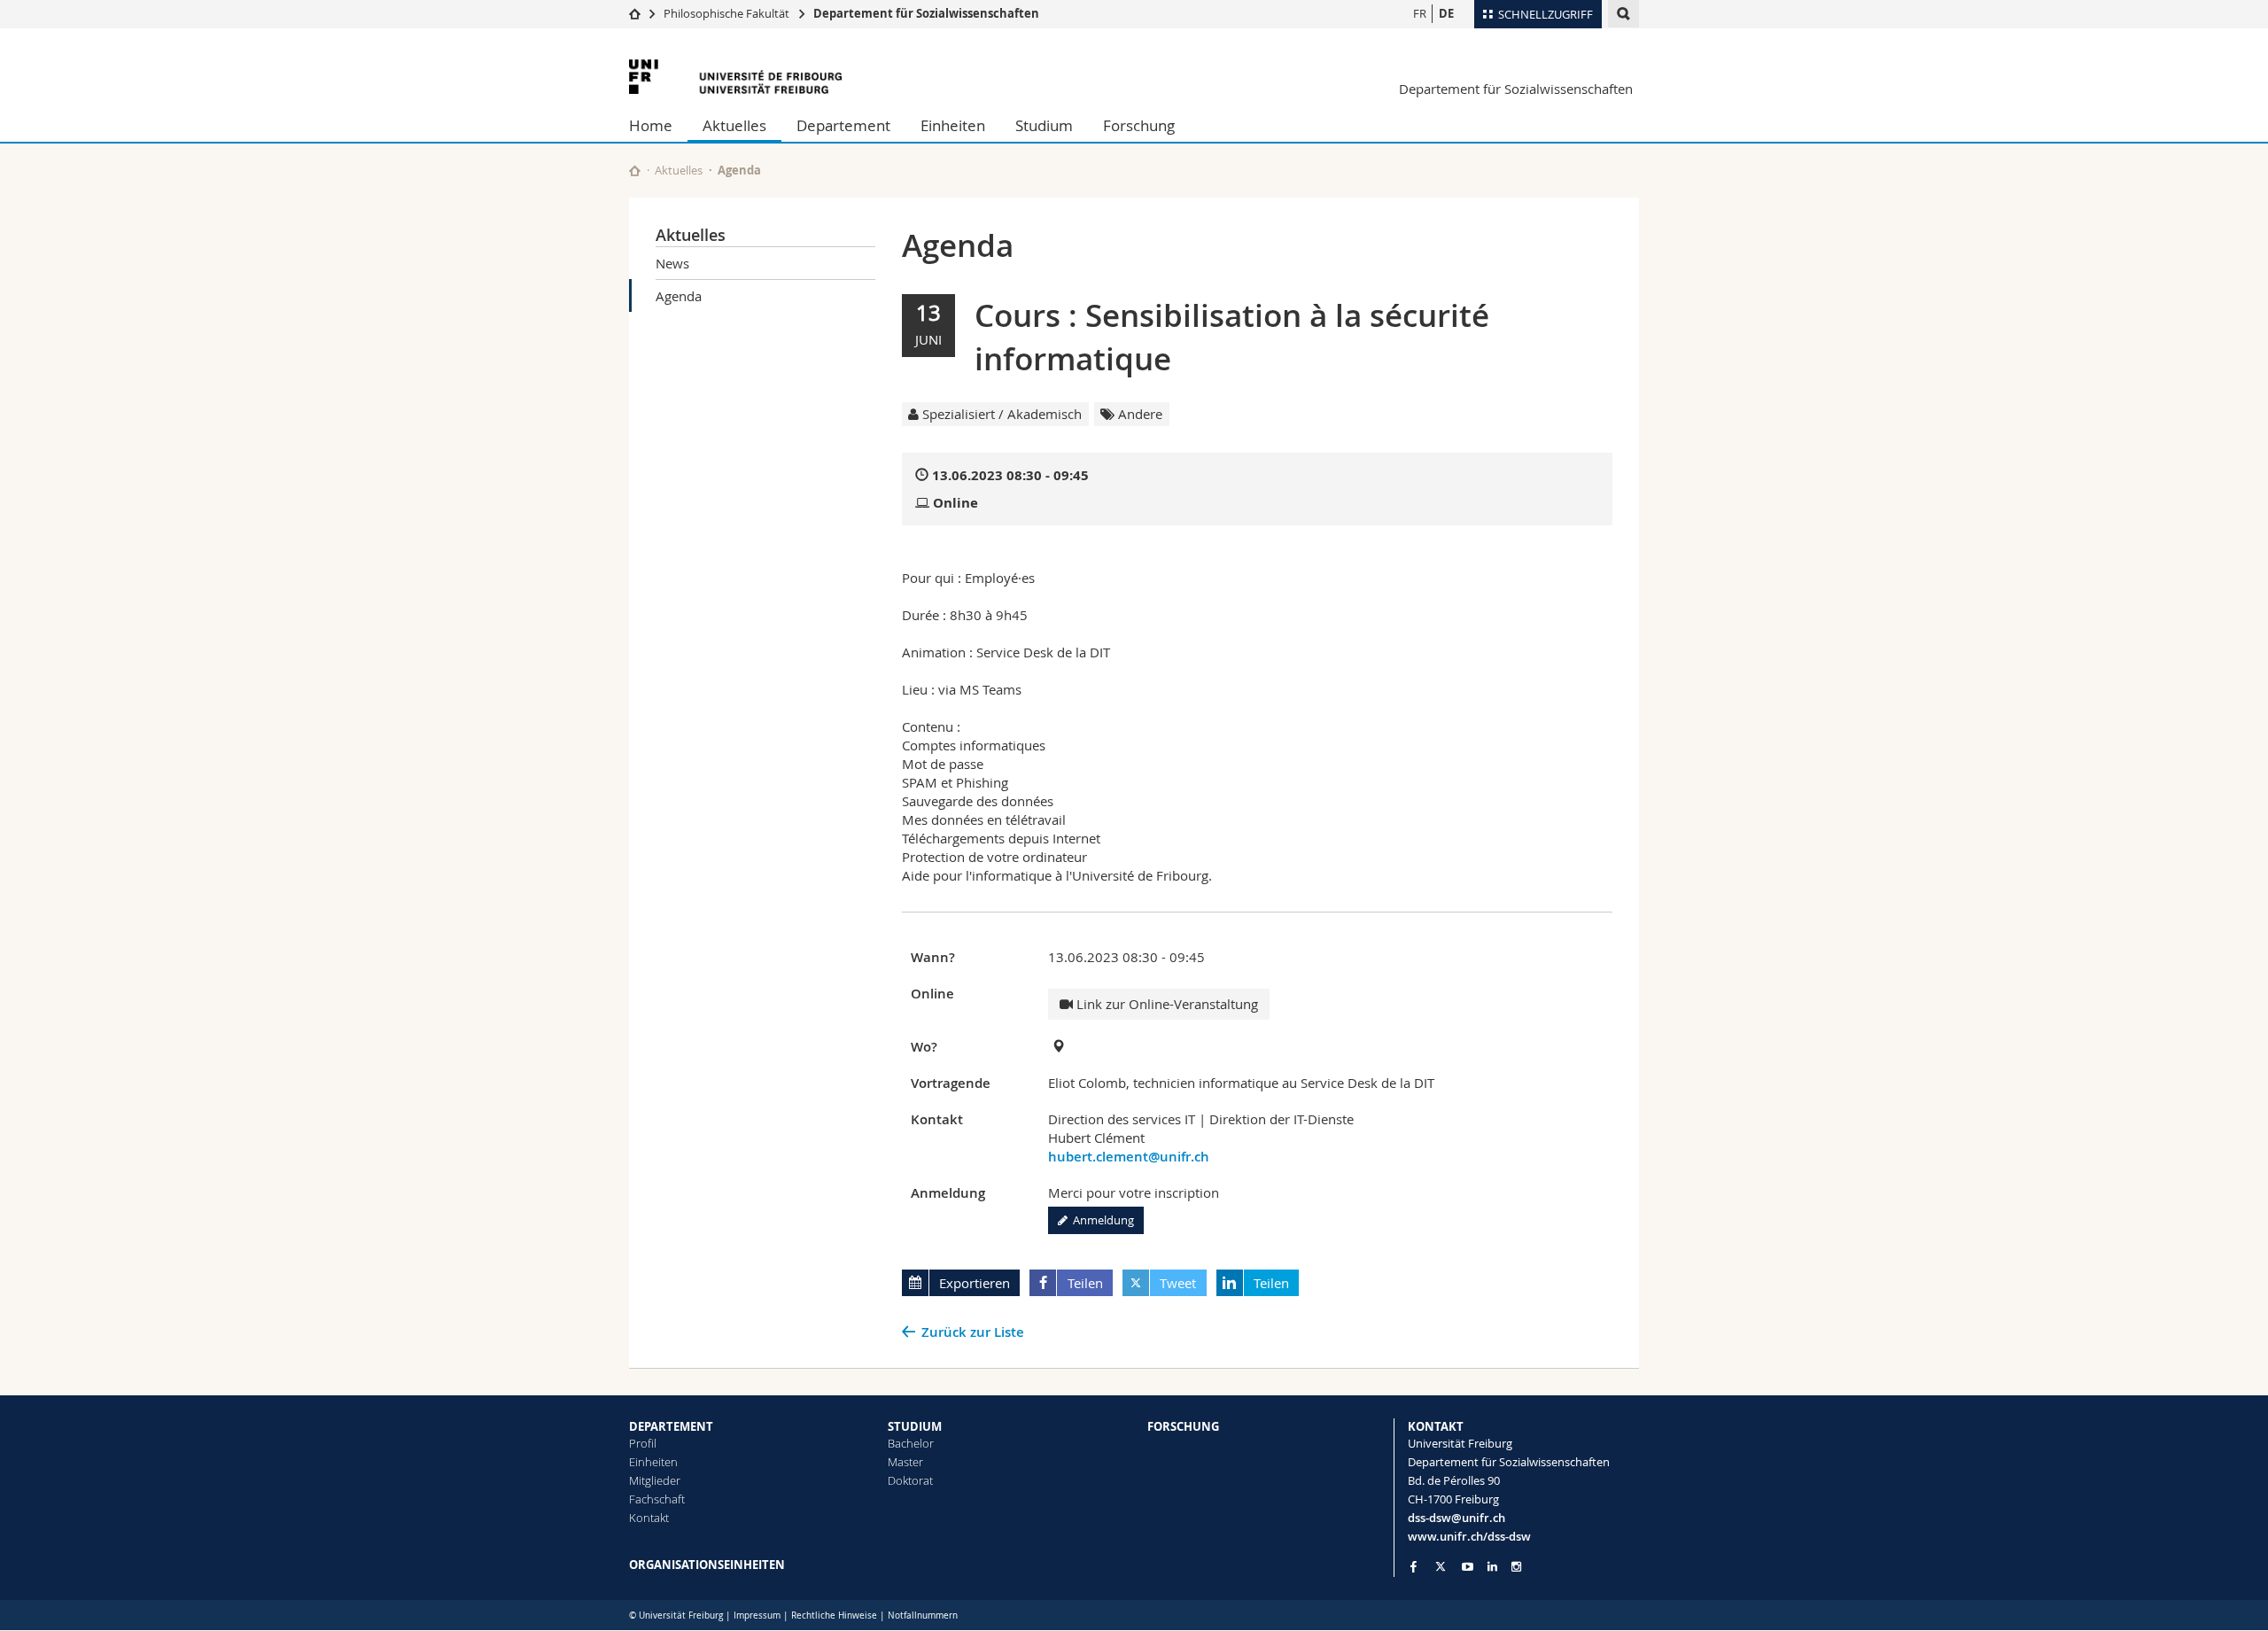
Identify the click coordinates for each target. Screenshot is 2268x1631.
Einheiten (953, 125)
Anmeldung (1101, 1220)
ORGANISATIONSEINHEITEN (707, 1565)
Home (651, 125)
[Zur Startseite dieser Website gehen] (635, 171)
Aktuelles (734, 125)
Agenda (679, 296)
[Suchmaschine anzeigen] (1623, 14)
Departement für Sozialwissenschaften (926, 13)
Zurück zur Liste (973, 1332)
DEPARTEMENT (671, 1426)
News (672, 263)
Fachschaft (657, 1499)
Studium (1044, 125)
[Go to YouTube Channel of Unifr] (1468, 1567)
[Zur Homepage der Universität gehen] (735, 77)
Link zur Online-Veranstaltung (1165, 1004)
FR (1420, 13)
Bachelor (911, 1443)
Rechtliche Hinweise (834, 1615)
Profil (643, 1443)
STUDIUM (915, 1426)
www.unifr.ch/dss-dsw (1469, 1536)
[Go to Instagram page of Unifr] (1516, 1567)
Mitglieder (655, 1480)
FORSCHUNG (1183, 1426)
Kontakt (649, 1518)
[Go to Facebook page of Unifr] (1414, 1566)
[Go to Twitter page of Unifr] (1441, 1566)
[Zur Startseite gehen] (635, 13)
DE (1446, 13)
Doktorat (910, 1480)
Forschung (1139, 125)
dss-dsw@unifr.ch (1456, 1518)
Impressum (757, 1615)
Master (905, 1462)
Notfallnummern (923, 1615)
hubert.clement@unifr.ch (1129, 1157)
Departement (843, 125)
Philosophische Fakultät (726, 13)
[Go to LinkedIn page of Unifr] (1492, 1567)
